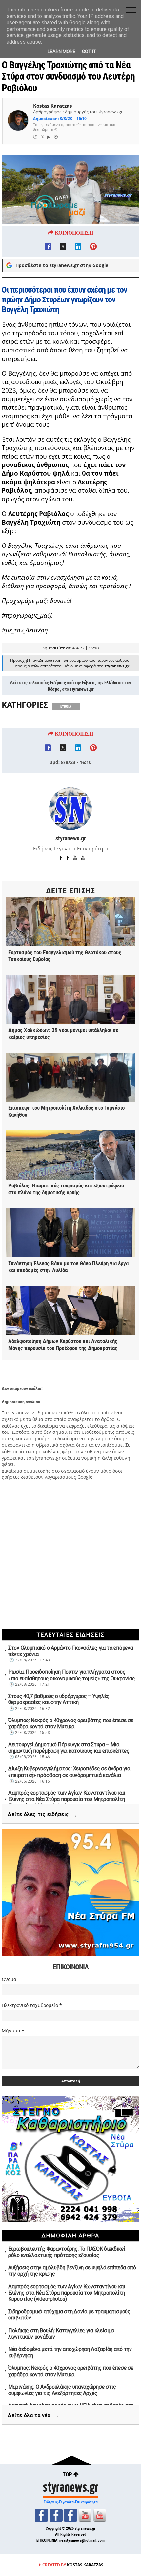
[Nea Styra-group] (70, 2515)
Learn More (61, 52)
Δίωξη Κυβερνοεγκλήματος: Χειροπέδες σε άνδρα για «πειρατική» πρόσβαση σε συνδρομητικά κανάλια (69, 1772)
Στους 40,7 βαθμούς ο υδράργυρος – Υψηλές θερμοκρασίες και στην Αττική (59, 1699)
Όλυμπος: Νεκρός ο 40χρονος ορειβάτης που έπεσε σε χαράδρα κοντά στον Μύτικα (71, 1723)
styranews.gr (81, 689)
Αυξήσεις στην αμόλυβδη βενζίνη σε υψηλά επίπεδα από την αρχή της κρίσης (72, 2271)
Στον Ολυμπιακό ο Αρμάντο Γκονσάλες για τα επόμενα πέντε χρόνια (70, 1651)
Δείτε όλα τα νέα (33, 2415)
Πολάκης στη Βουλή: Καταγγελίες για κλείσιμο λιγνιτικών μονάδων (61, 2334)
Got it (89, 52)
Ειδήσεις (58, 683)
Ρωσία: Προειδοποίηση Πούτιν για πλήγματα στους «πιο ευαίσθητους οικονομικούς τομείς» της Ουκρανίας (72, 1675)
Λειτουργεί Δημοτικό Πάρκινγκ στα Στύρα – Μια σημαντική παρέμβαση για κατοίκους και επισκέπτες (69, 1748)
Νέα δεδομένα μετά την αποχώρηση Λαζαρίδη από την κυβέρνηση (70, 2352)
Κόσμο (53, 689)
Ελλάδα (111, 683)
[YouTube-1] (85, 2515)
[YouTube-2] (100, 2515)
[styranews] (41, 2515)
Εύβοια (88, 683)
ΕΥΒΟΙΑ (66, 706)
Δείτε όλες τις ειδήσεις (43, 1814)
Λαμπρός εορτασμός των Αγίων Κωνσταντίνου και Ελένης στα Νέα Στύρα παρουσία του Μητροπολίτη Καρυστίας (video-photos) (67, 1799)
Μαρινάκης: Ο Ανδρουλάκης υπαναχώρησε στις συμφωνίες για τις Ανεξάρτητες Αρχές (62, 2390)
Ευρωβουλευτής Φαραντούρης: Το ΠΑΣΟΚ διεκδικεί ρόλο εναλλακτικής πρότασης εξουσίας (67, 2252)
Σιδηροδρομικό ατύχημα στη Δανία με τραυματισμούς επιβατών (69, 2315)
